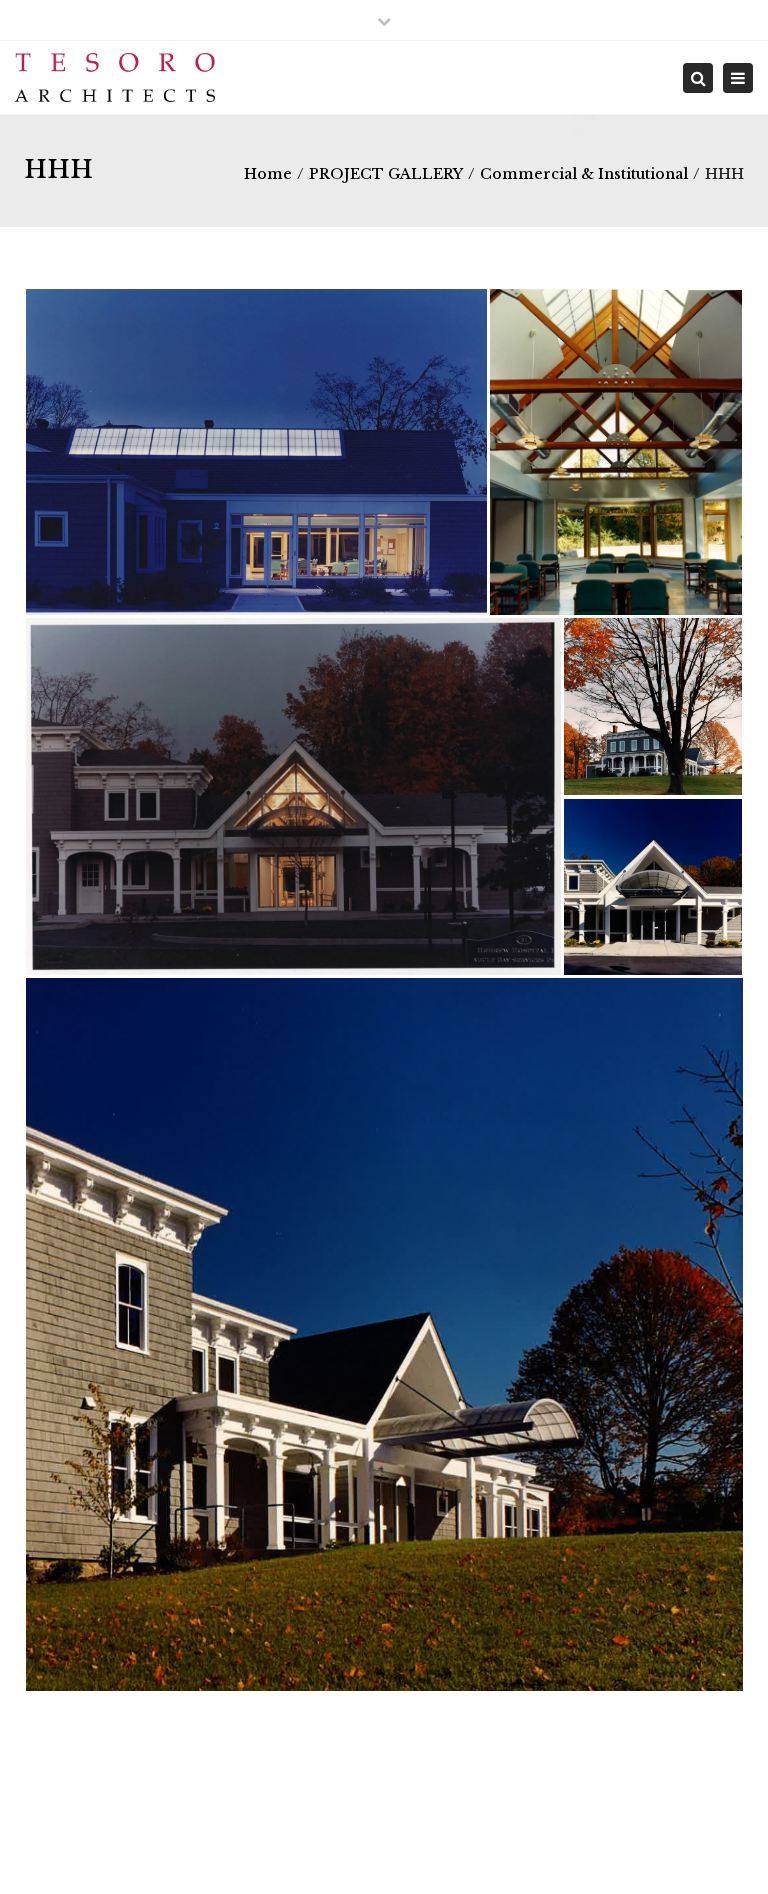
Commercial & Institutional (584, 174)
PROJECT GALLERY (386, 174)
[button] (256, 452)
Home (268, 174)
